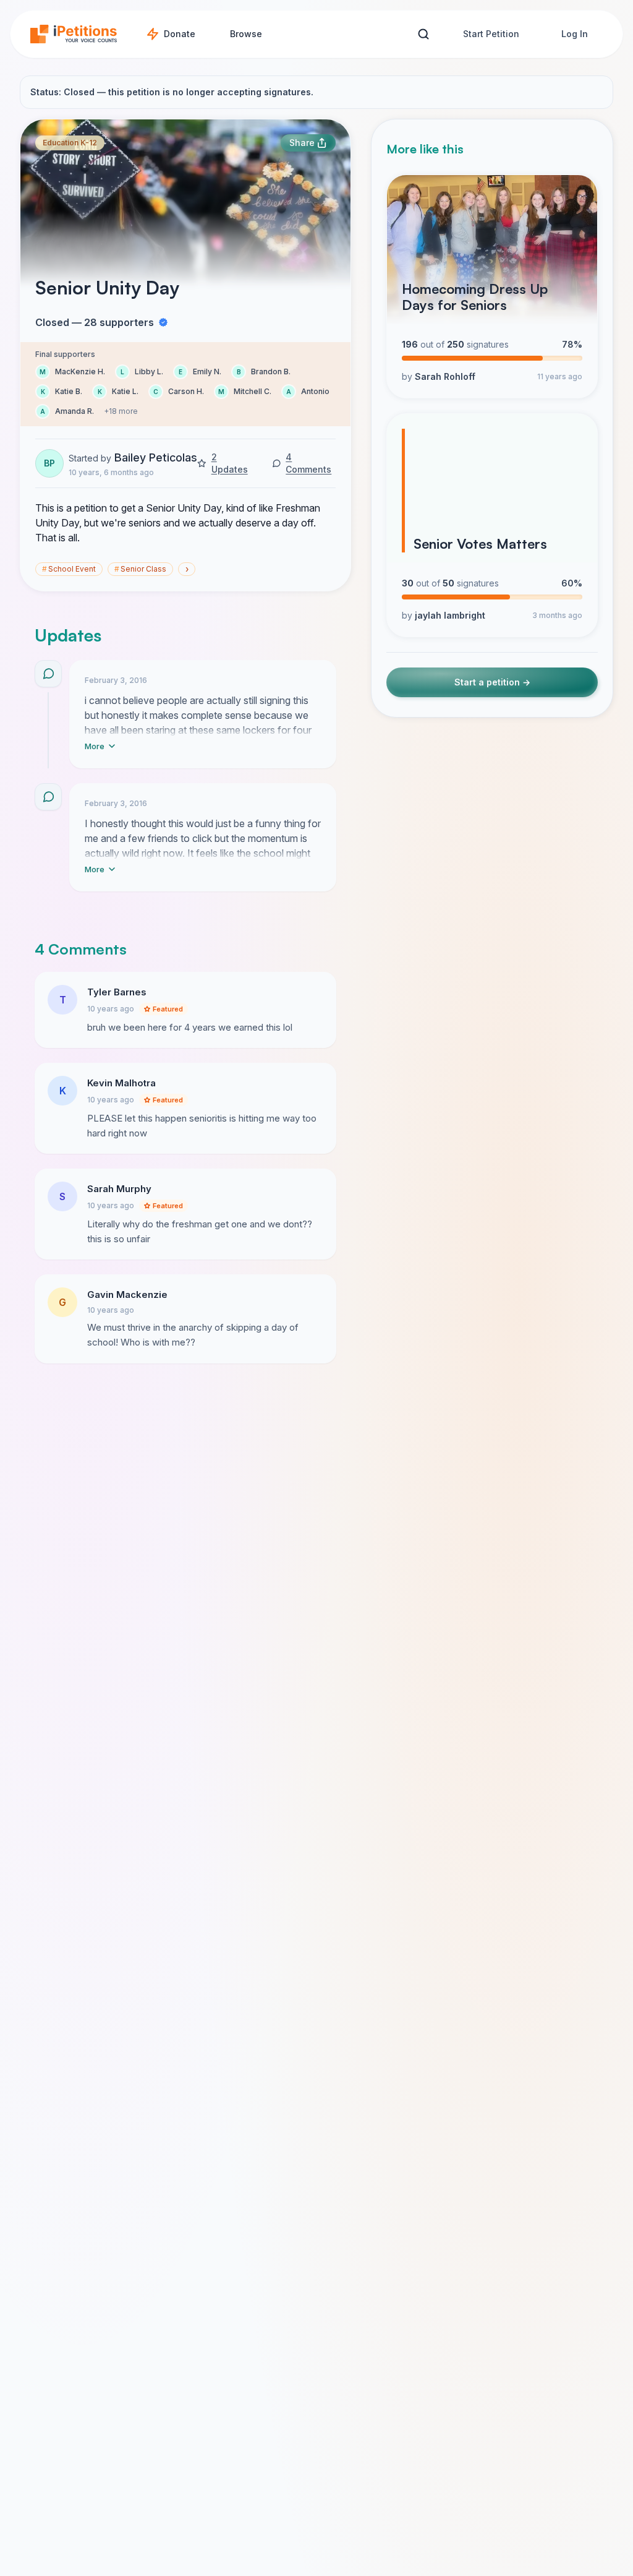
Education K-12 (70, 143)
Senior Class (140, 569)
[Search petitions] (423, 34)
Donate (180, 34)
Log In (575, 34)
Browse (246, 34)
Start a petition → (492, 682)
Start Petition (491, 34)
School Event (69, 569)
